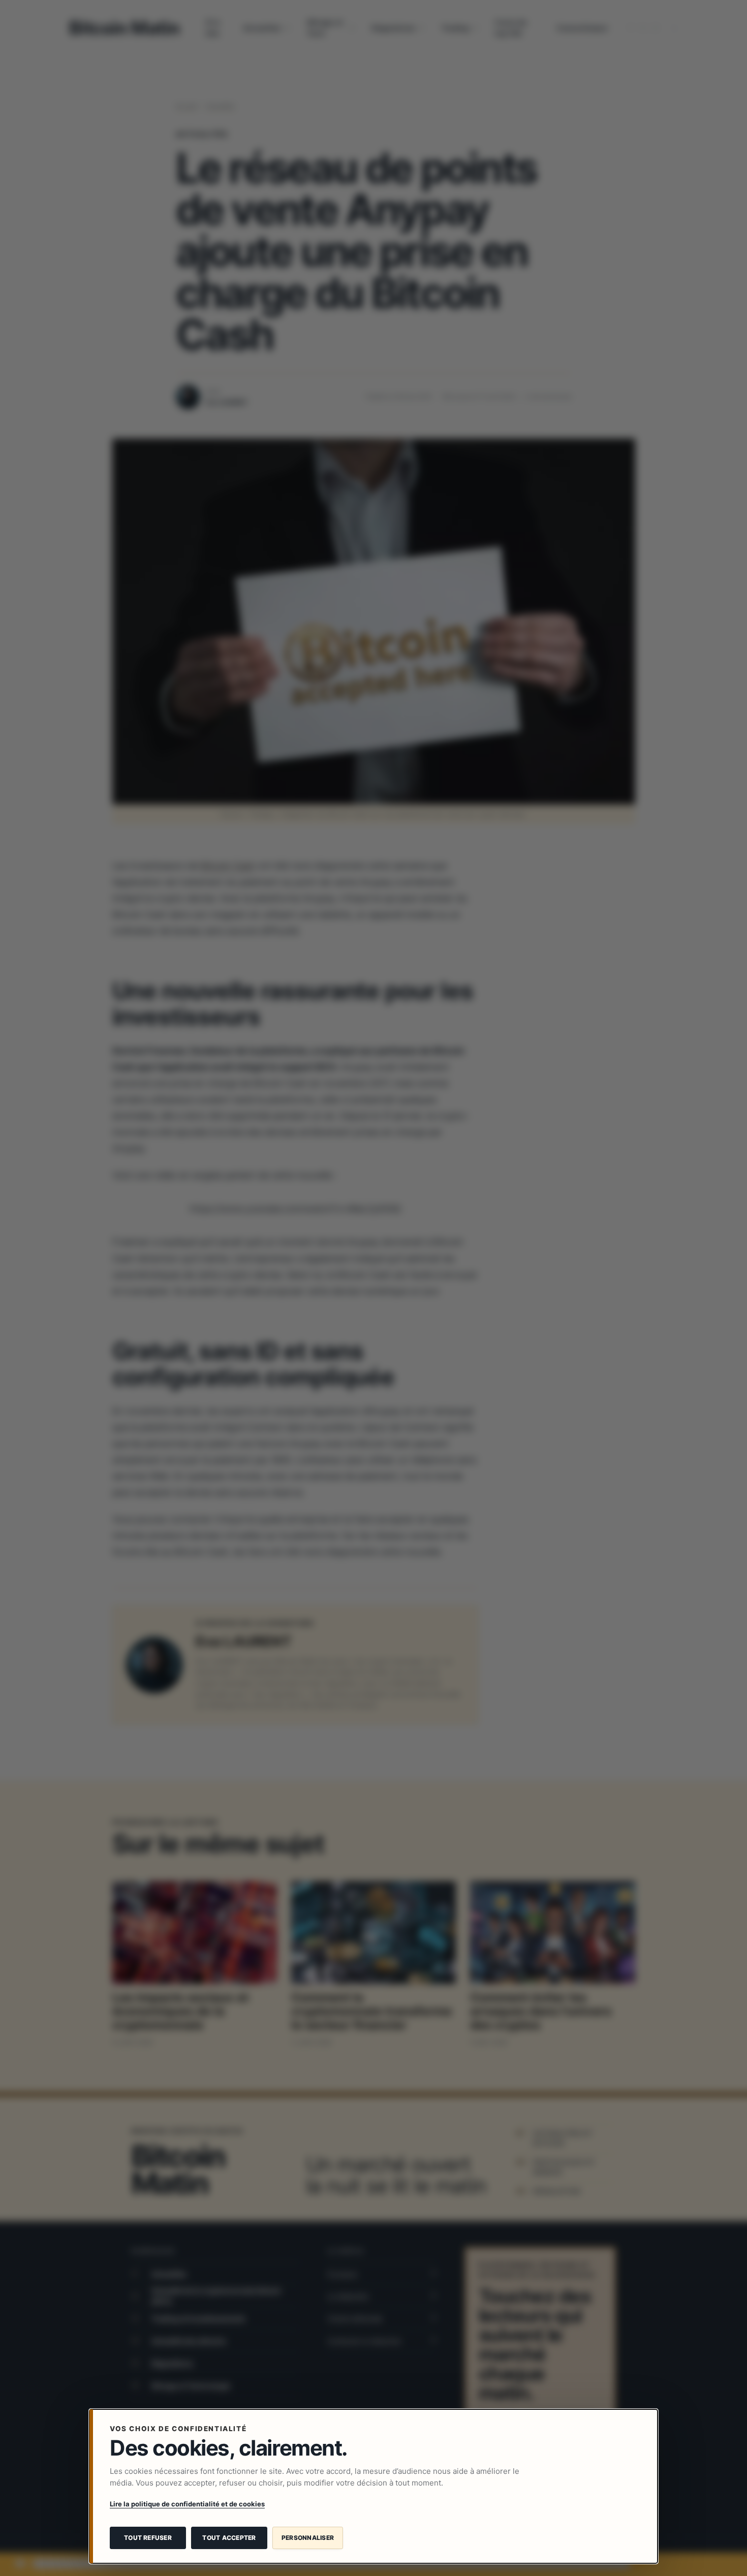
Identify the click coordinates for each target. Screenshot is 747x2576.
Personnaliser (308, 2538)
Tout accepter (229, 2538)
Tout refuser (148, 2538)
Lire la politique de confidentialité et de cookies (187, 2504)
